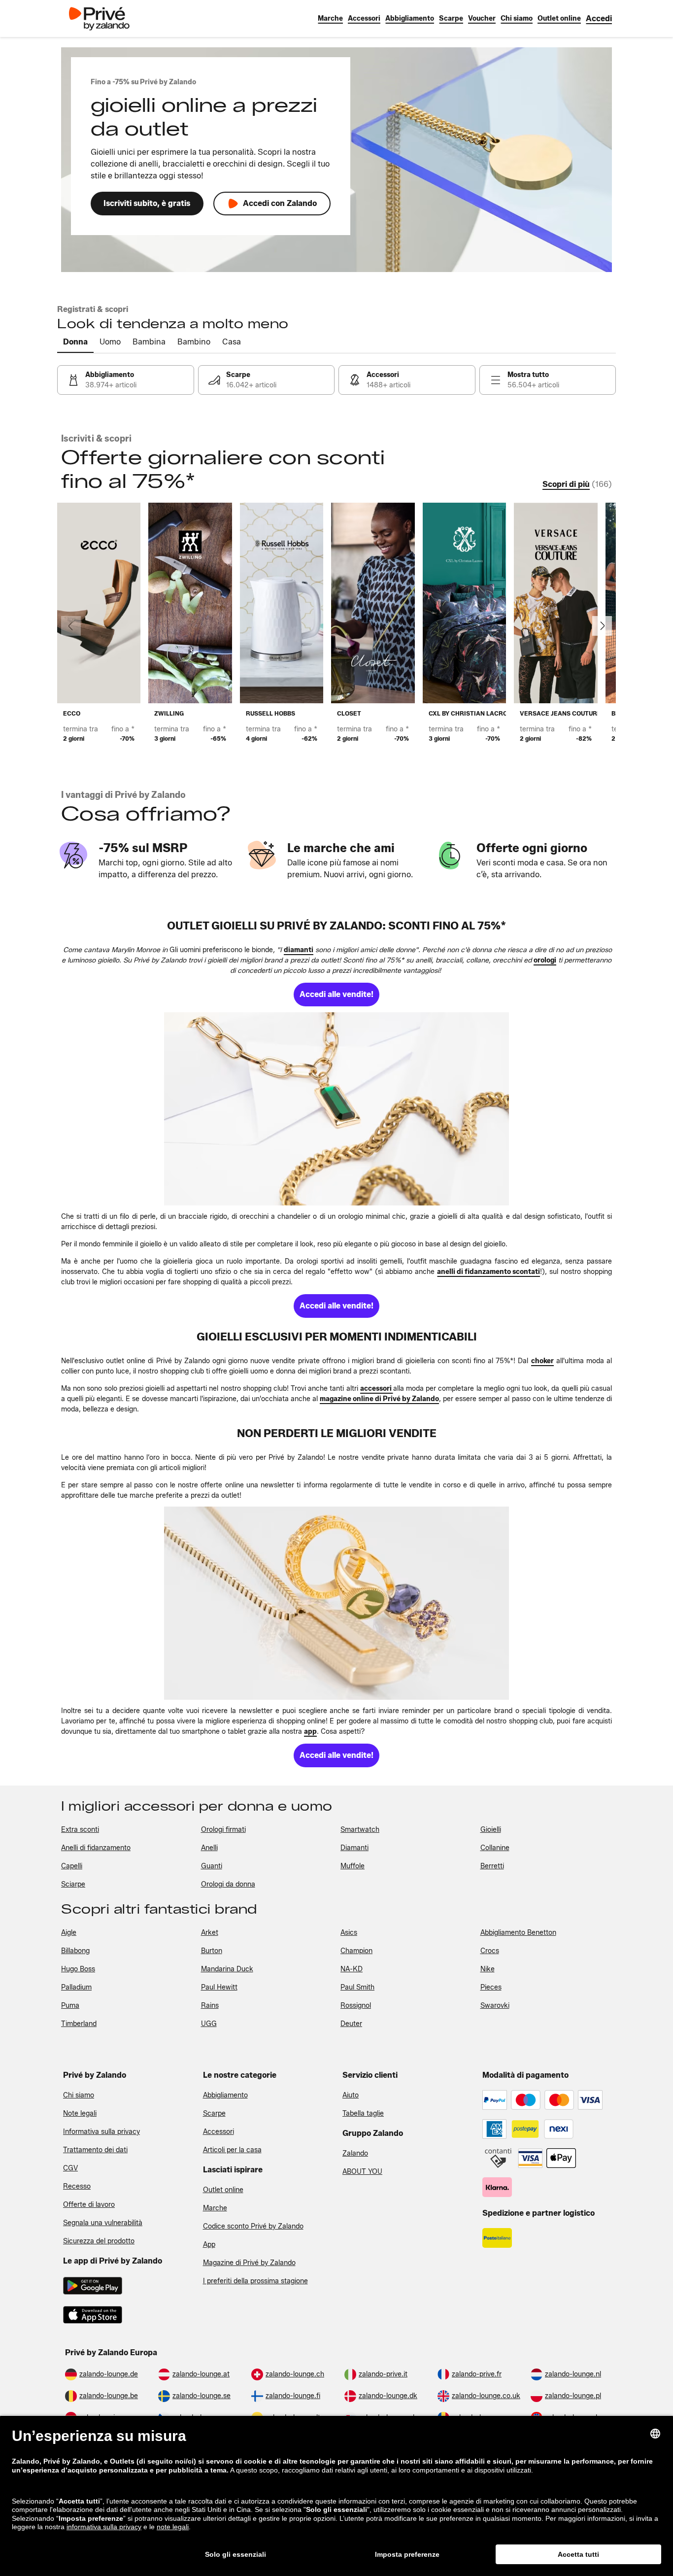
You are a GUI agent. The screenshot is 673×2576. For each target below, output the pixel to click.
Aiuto (351, 2095)
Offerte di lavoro (89, 2205)
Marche (215, 2208)
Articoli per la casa (232, 2150)
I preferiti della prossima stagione (255, 2281)
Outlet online (223, 2190)
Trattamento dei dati (95, 2150)
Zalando (355, 2153)
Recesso (77, 2186)
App (209, 2245)
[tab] (75, 343)
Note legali (80, 2113)
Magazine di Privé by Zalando (249, 2263)
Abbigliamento (225, 2095)
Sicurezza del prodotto (99, 2241)
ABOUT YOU (362, 2172)
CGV (70, 2168)
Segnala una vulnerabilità (103, 2223)
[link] (599, 18)
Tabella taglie (363, 2113)
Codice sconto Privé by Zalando (253, 2226)
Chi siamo (79, 2095)
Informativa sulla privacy (101, 2132)
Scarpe (214, 2113)
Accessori (219, 2132)
